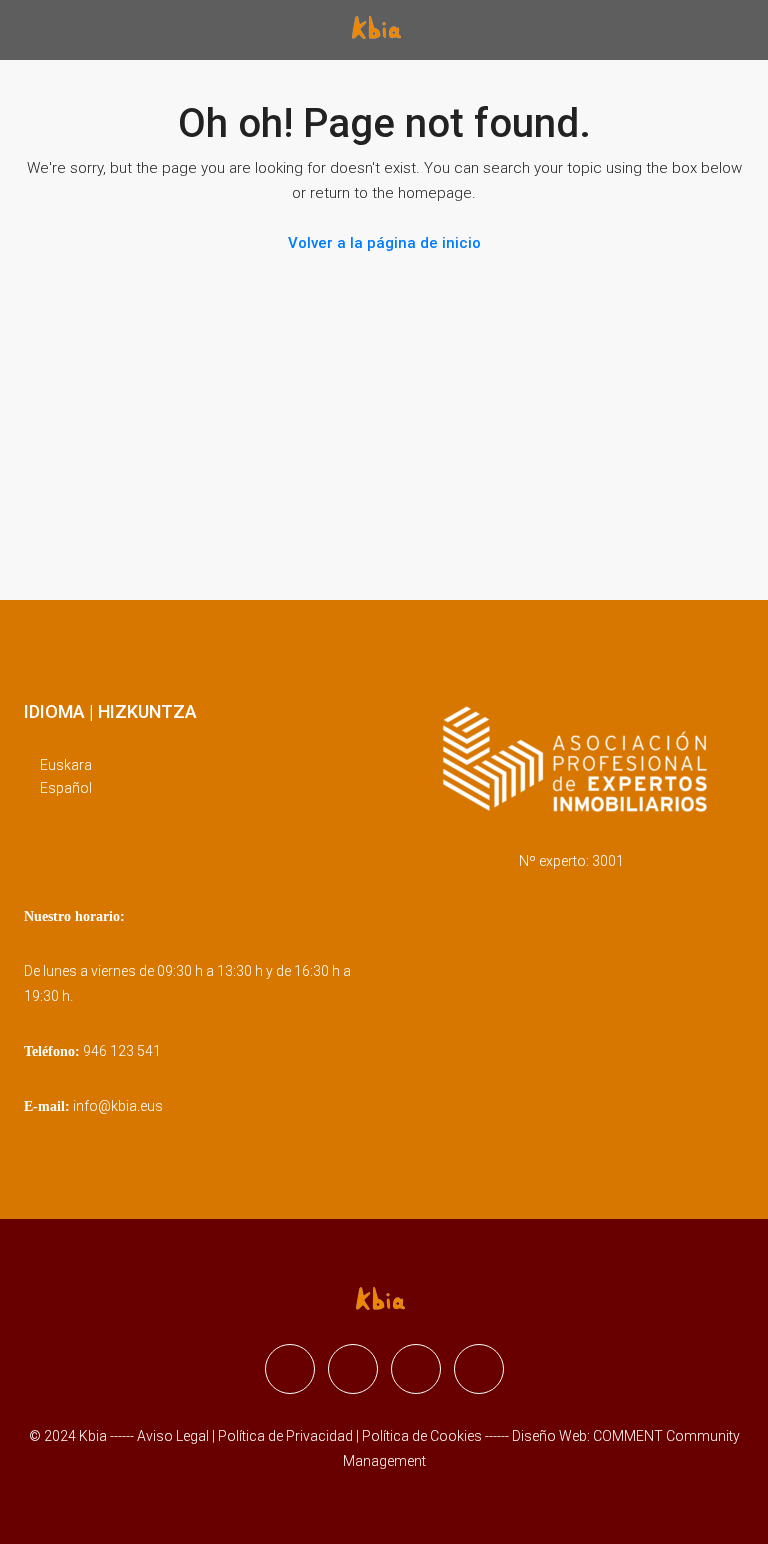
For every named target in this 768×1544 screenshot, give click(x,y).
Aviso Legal (173, 1436)
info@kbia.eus (118, 1106)
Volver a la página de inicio (384, 243)
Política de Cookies (422, 1436)
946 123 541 (122, 1051)
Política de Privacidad (287, 1436)
